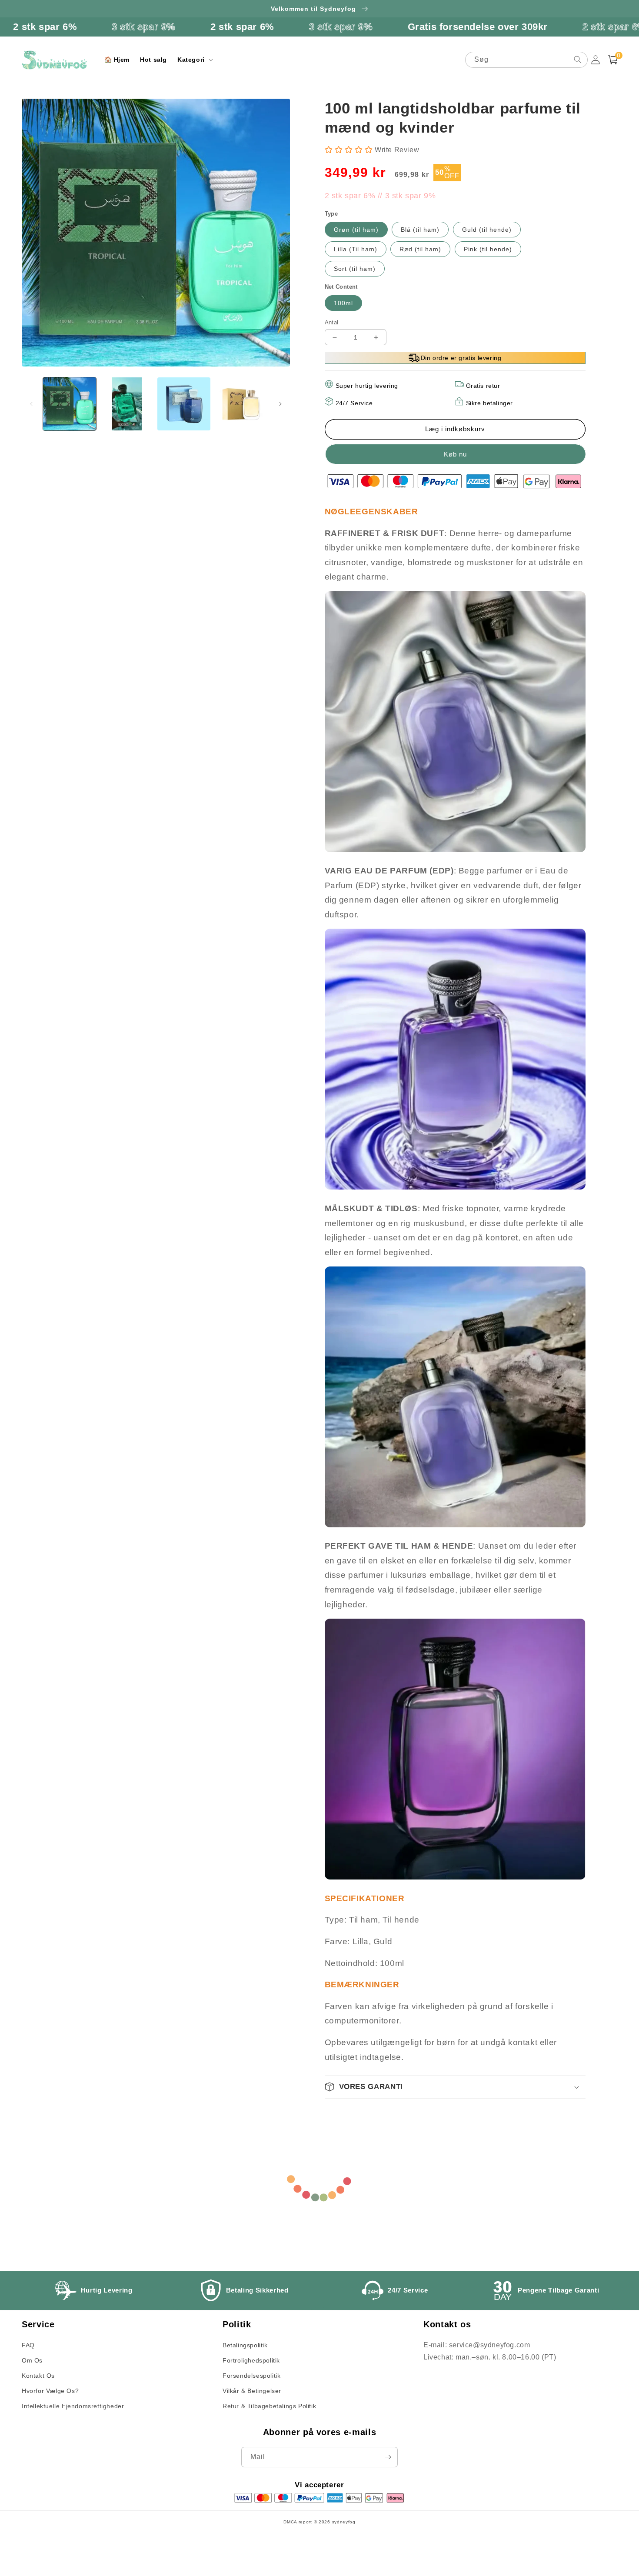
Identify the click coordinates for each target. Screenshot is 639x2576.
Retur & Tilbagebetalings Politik (269, 2406)
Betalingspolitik (245, 2345)
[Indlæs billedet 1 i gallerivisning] (70, 404)
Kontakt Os (38, 2376)
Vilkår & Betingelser (252, 2391)
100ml (343, 303)
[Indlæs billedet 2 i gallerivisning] (127, 404)
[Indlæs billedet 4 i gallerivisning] (241, 404)
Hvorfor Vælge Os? (50, 2391)
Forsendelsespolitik (251, 2376)
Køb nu (455, 454)
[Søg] (578, 60)
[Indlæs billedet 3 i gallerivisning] (184, 404)
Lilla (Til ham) (356, 249)
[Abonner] (388, 2457)
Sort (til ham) (355, 269)
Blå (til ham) (420, 230)
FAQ (28, 2345)
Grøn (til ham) (356, 230)
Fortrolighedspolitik (251, 2360)
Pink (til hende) (488, 249)
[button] (194, 60)
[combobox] (526, 60)
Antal (332, 322)
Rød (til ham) (420, 249)
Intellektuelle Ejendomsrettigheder (73, 2406)
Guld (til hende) (487, 230)
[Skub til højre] (280, 404)
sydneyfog (344, 2522)
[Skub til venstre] (31, 404)
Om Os (32, 2360)
